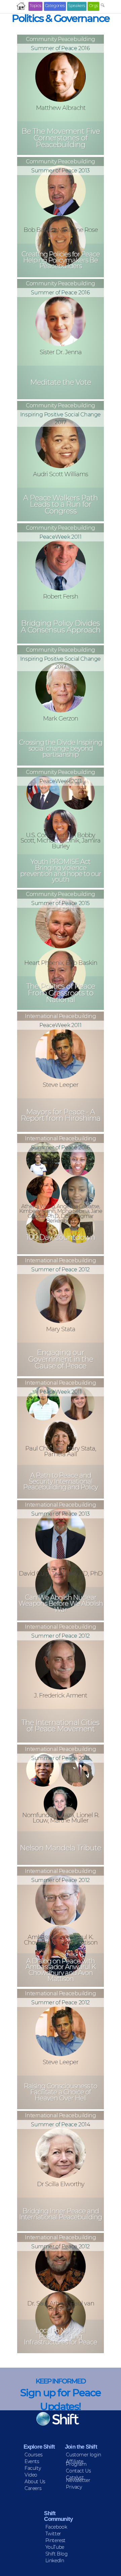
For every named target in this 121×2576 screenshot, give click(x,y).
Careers (33, 2488)
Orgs (94, 6)
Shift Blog (57, 2554)
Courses (33, 2455)
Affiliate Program (76, 2463)
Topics (35, 6)
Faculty (33, 2468)
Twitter (53, 2534)
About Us (35, 2482)
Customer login (83, 2455)
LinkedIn (55, 2561)
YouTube (55, 2547)
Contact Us (78, 2471)
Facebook (56, 2527)
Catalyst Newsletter (78, 2479)
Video (31, 2475)
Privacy (74, 2487)
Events (32, 2461)
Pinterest (55, 2540)
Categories (55, 6)
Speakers (77, 6)
